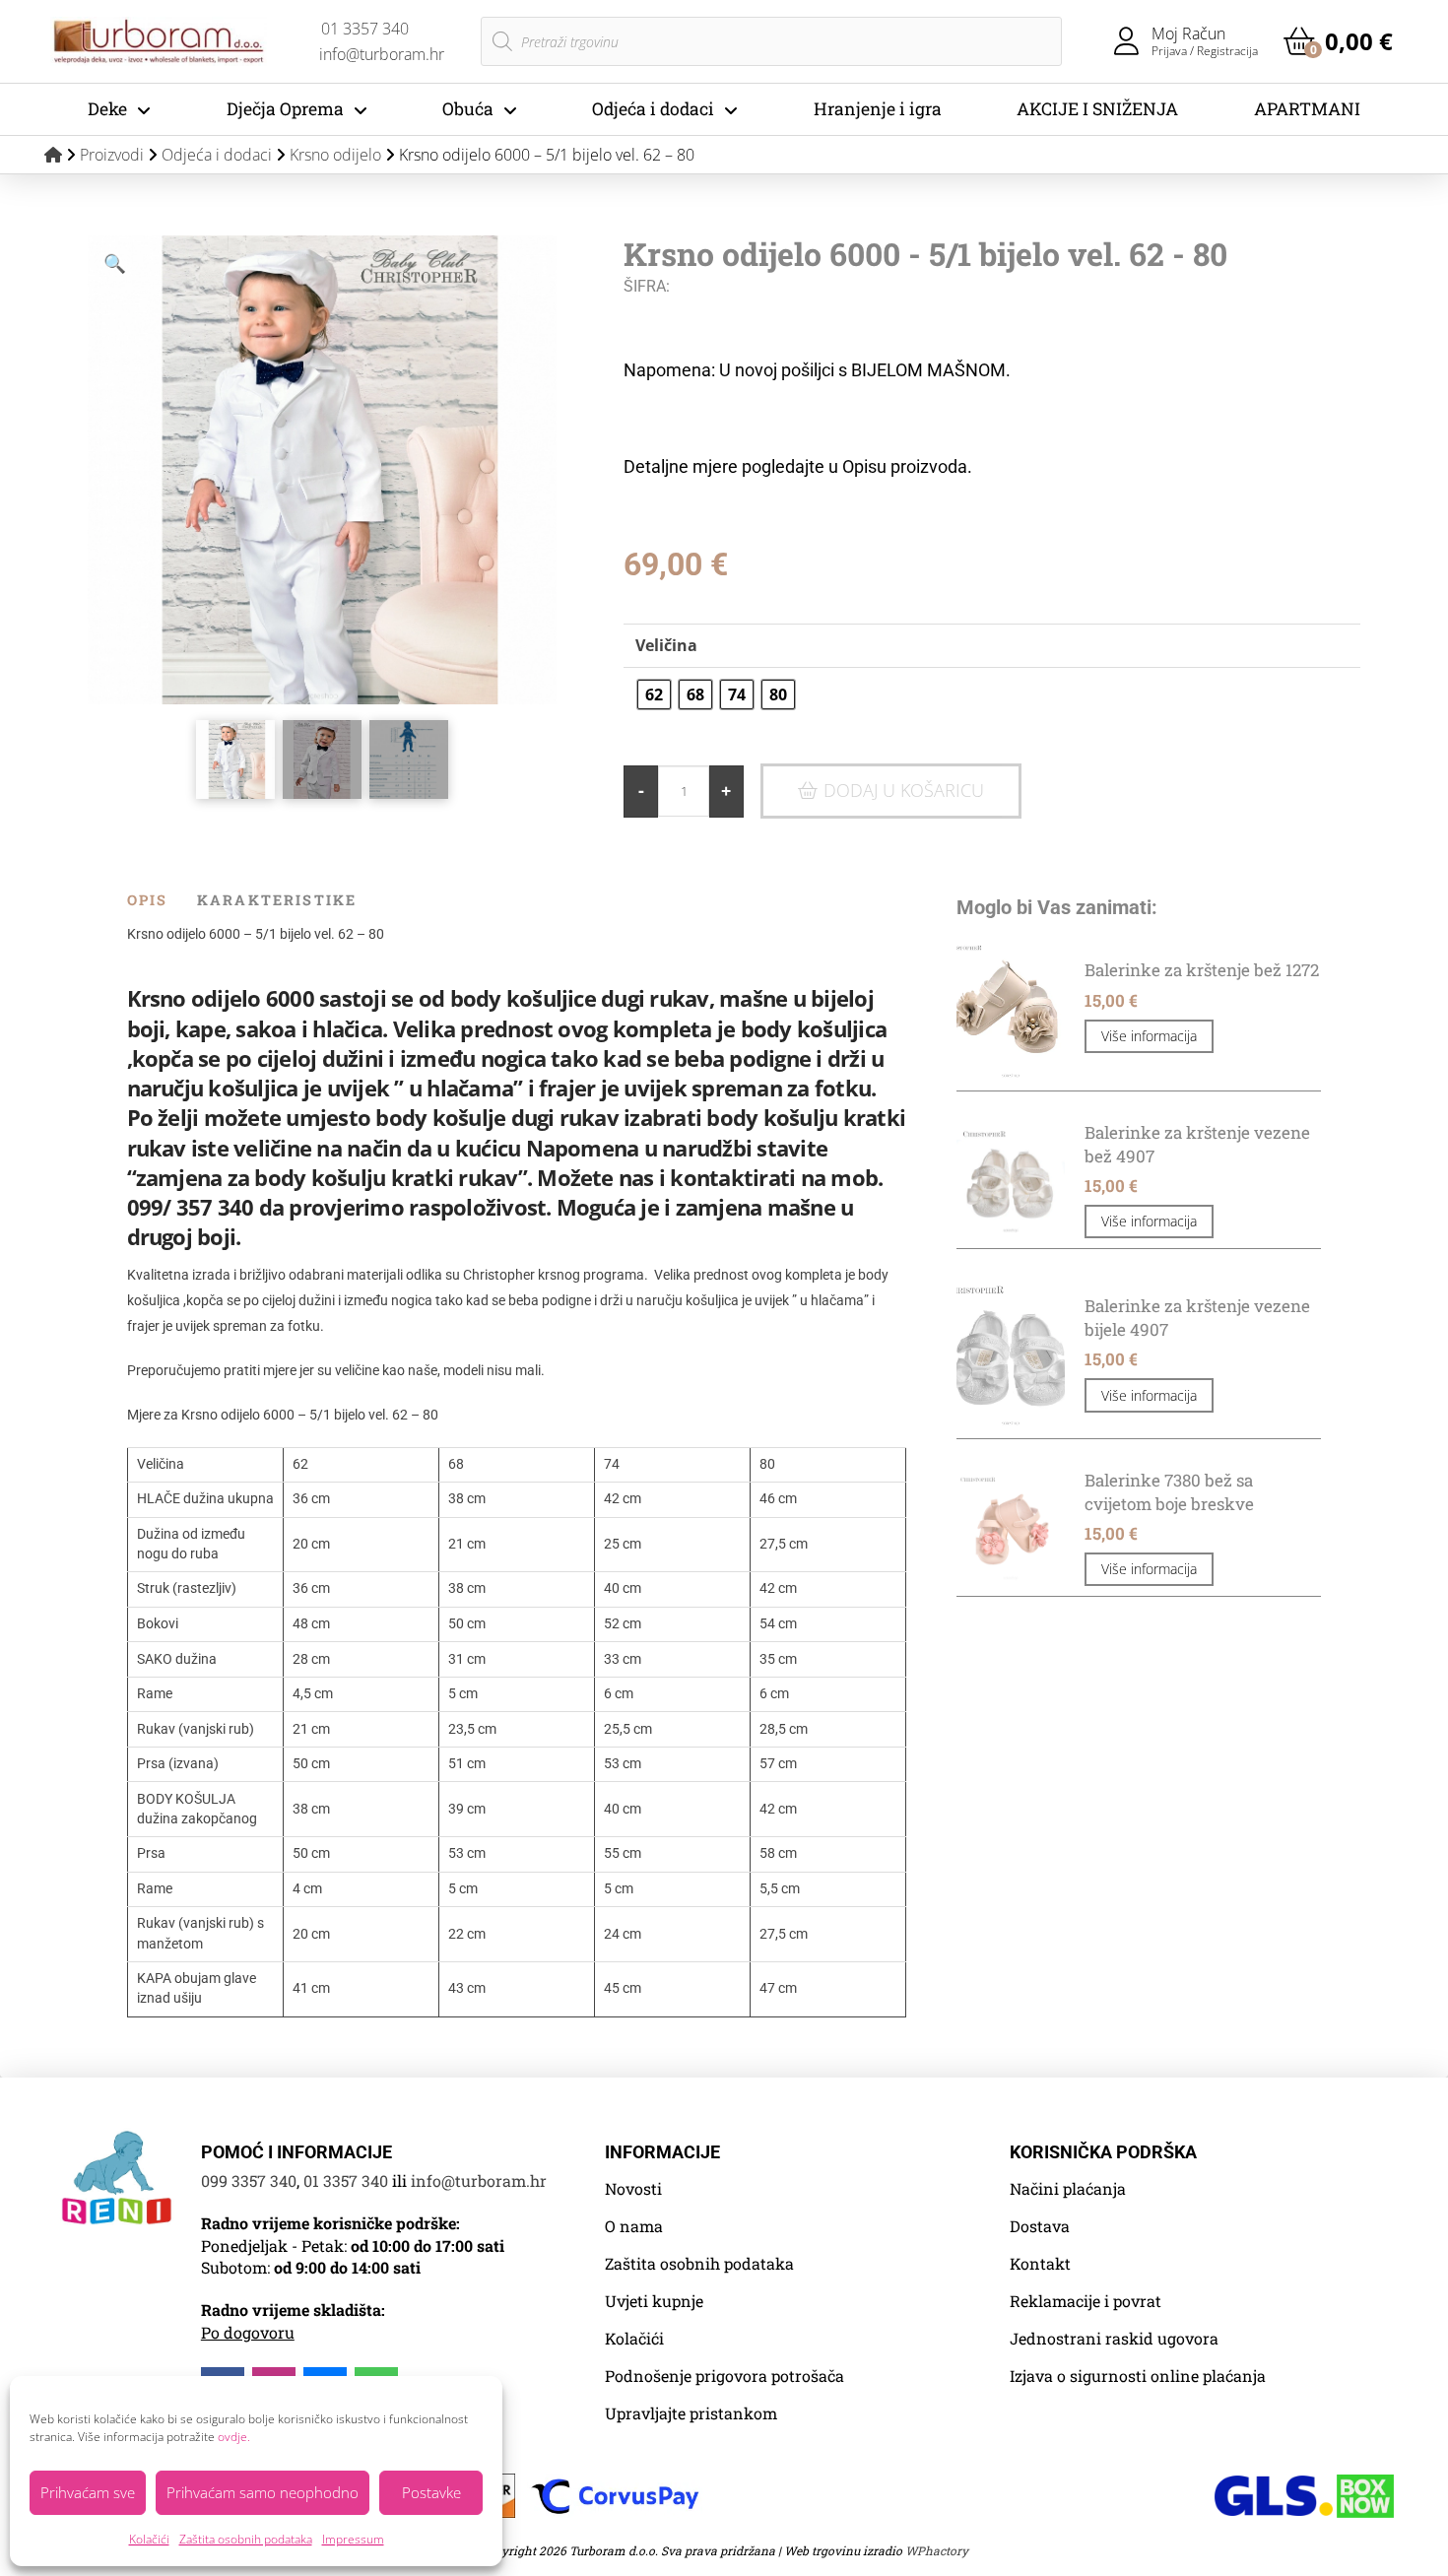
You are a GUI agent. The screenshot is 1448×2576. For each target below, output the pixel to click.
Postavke (431, 2492)
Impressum (353, 2539)
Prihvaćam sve (88, 2492)
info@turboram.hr (479, 2180)
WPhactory (937, 2550)
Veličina (666, 645)
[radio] (654, 694)
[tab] (162, 900)
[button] (1338, 41)
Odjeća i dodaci (217, 155)
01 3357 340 (346, 2180)
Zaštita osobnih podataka (246, 2539)
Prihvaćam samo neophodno (263, 2492)
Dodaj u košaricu (904, 790)
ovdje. (234, 2437)
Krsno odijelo (335, 155)
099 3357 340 (249, 2180)
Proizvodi (112, 155)
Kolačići (149, 2539)
